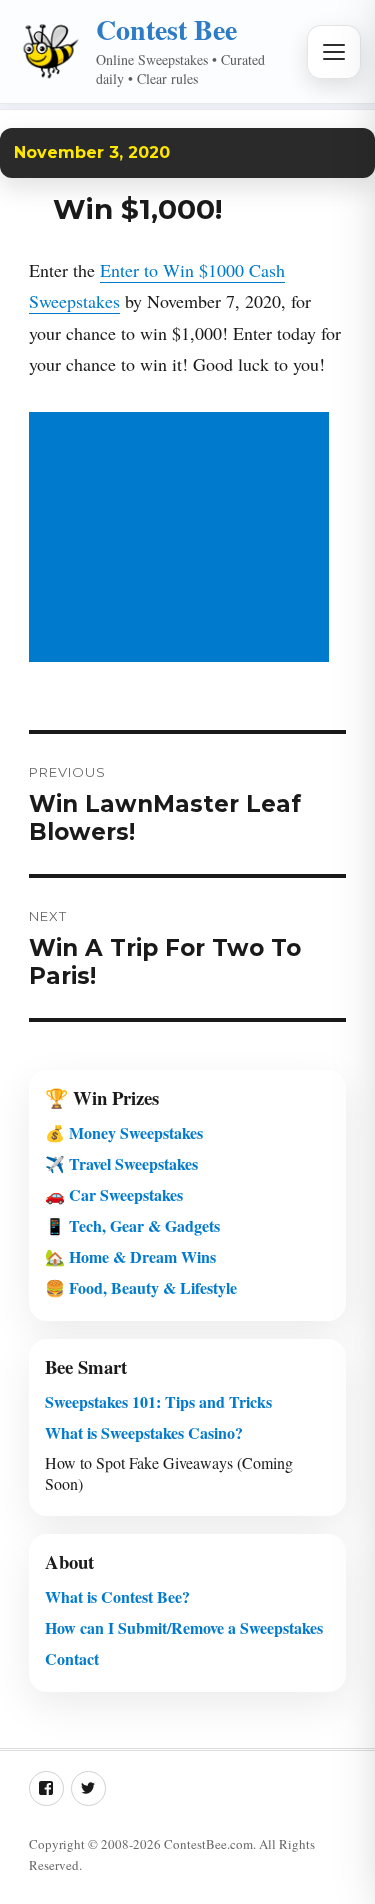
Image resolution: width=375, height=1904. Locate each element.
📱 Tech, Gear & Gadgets (132, 1225)
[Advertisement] (183, 540)
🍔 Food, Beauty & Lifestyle (141, 1287)
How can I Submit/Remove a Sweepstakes (184, 1627)
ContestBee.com (208, 1844)
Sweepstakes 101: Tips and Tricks (158, 1401)
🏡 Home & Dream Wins (130, 1256)
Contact (72, 1658)
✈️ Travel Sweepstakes (121, 1163)
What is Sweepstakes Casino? (144, 1432)
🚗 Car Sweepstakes (114, 1194)
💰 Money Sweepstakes (124, 1132)
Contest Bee (166, 29)
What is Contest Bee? (117, 1596)
